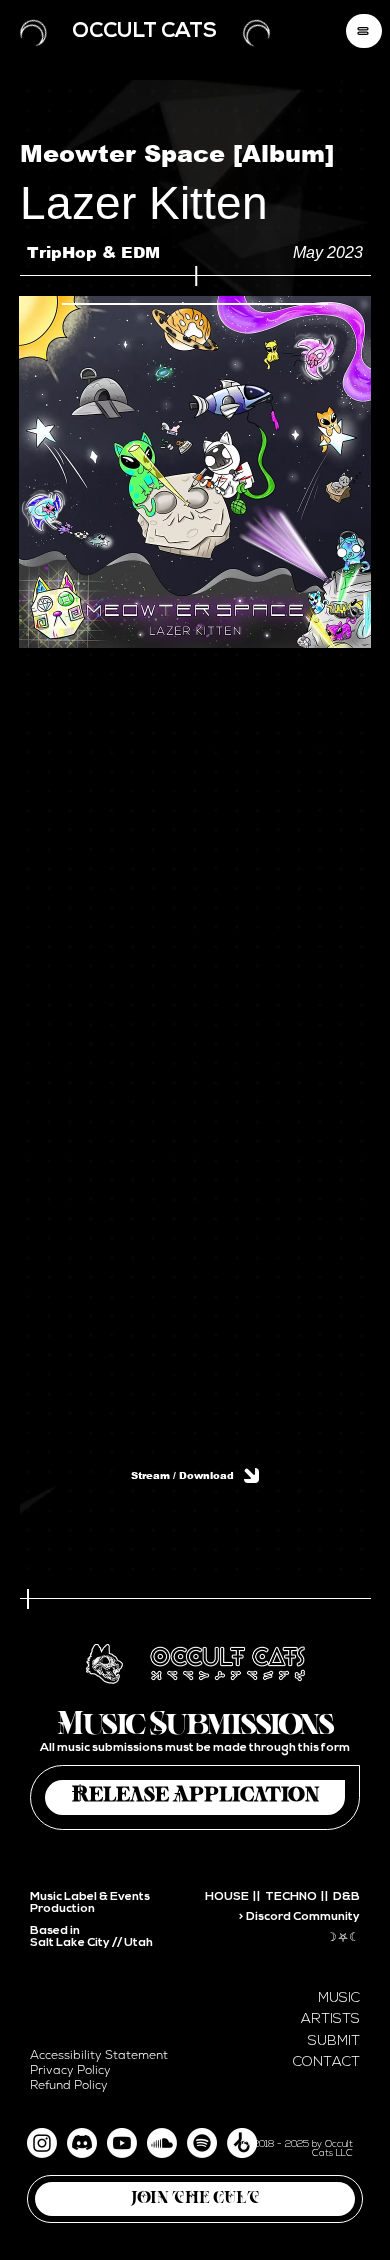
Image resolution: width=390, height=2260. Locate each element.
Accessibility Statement (99, 2055)
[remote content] (195, 1036)
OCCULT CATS (144, 31)
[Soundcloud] (162, 2143)
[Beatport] (242, 2143)
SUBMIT (334, 2041)
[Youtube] (122, 2143)
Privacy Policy (70, 2070)
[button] (195, 2199)
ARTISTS (330, 2019)
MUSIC (339, 1998)
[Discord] (82, 2143)
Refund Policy (69, 2085)
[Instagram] (42, 2143)
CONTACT (326, 2062)
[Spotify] (202, 2143)
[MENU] (364, 31)
